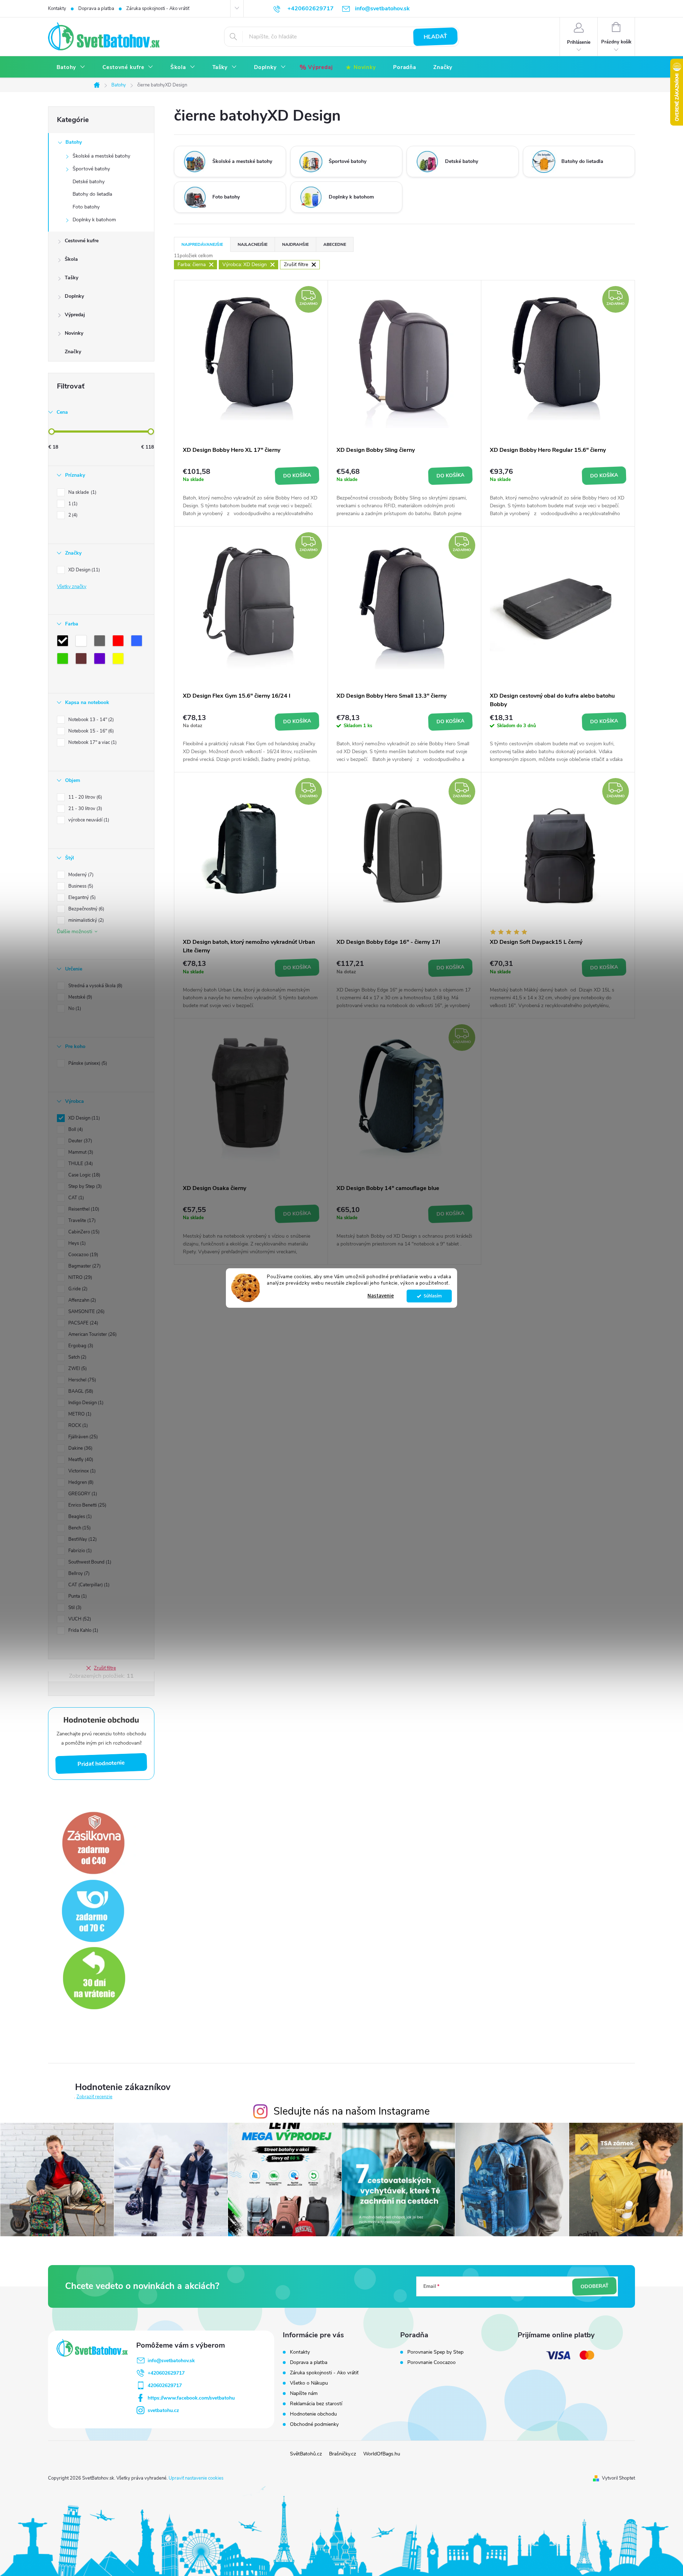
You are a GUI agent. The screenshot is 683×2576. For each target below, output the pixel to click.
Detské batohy (89, 182)
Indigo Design (85, 1403)
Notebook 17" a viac (92, 742)
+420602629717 (166, 2373)
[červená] (120, 642)
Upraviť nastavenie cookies (196, 2478)
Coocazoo (83, 1255)
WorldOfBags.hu (382, 2454)
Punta (77, 1596)
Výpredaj (75, 315)
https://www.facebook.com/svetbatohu (191, 2398)
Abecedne (335, 244)
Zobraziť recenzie (94, 2097)
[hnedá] (83, 660)
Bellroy (78, 1573)
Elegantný (81, 898)
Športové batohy (91, 169)
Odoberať (594, 2286)
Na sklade (82, 492)
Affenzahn (81, 1300)
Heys (76, 1243)
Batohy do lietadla (92, 194)
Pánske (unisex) (87, 1063)
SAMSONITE (86, 1312)
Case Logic (84, 1175)
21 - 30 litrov (84, 809)
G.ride (77, 1289)
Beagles (79, 1517)
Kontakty (57, 9)
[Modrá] (138, 642)
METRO (79, 1414)
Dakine (80, 1448)
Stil (74, 1608)
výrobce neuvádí (88, 820)
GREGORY (82, 1494)
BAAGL (80, 1391)
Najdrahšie (295, 244)
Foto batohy (86, 207)
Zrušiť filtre (105, 1668)
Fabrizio (79, 1551)
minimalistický (85, 920)
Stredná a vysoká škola (95, 986)
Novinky (74, 333)
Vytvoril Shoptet (618, 2478)
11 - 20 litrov (84, 797)
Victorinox (81, 1471)
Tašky (72, 278)
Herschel (81, 1380)
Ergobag (80, 1346)
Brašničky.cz (343, 2454)
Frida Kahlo (83, 1630)
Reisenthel (83, 1209)
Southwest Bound (89, 1562)
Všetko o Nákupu (309, 2383)
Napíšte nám (304, 2393)
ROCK (77, 1425)
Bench (79, 1528)
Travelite (81, 1221)
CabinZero (83, 1232)
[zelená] (64, 660)
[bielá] (83, 642)
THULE (80, 1164)
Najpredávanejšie (202, 244)
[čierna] (64, 642)
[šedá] (101, 642)
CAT (75, 1198)
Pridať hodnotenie (101, 1763)
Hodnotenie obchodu (313, 2414)
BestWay (82, 1539)
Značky (73, 352)
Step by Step (84, 1186)
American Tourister (92, 1334)
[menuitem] (71, 67)
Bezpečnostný (86, 909)
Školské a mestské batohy (101, 156)
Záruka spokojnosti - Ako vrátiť (158, 9)
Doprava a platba (96, 9)
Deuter (80, 1141)
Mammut (80, 1152)
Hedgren (80, 1482)
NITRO (80, 1278)
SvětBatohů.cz (306, 2454)
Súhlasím (433, 1296)
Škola (71, 259)
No (74, 1009)
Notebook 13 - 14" (90, 720)
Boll (75, 1130)
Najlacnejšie (253, 244)
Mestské (80, 997)
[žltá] (120, 660)
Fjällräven (82, 1437)
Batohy (74, 142)
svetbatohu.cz (163, 2410)
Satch (77, 1357)
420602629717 (165, 2385)
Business (80, 886)
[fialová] (101, 660)
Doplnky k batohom (94, 220)
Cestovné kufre (82, 241)
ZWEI (77, 1369)
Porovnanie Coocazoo (431, 2363)
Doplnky (74, 296)
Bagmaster (84, 1266)
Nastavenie (381, 1296)
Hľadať (436, 37)
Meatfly (80, 1460)
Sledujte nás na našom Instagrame (352, 2111)
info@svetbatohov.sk (171, 2361)
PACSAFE (83, 1323)
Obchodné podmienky (314, 2424)
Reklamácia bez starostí (316, 2404)
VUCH (79, 1619)
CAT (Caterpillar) (88, 1585)
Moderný (80, 875)
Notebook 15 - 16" (90, 731)
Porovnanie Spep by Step (435, 2352)
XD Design (83, 570)
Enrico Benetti (87, 1505)
